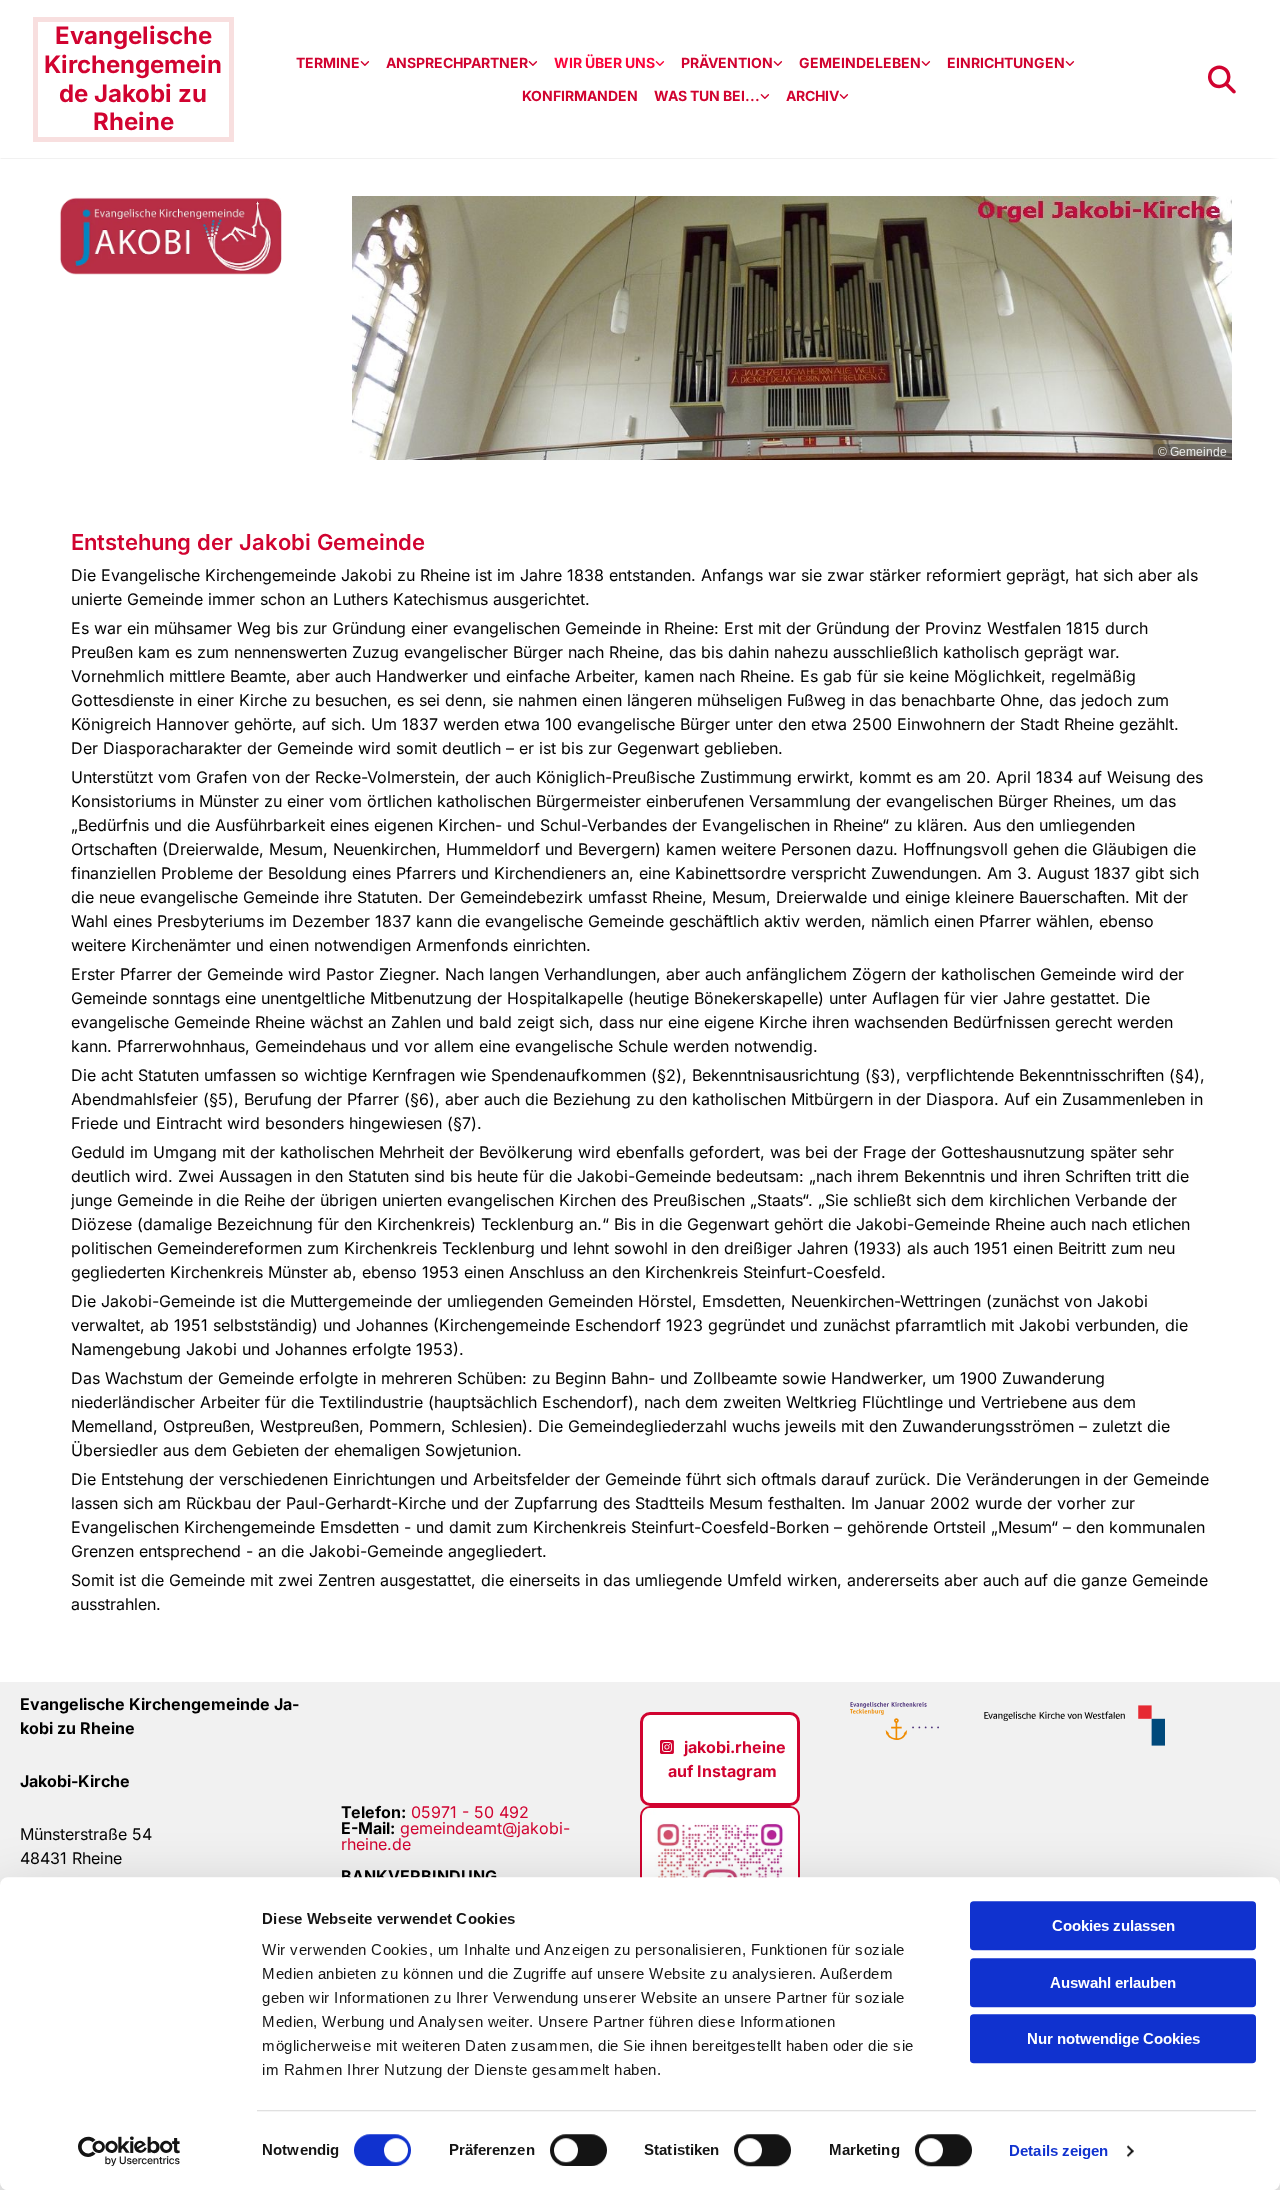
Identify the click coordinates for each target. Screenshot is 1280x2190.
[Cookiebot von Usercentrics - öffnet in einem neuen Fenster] (129, 2151)
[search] (1222, 80)
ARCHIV (812, 95)
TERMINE (328, 62)
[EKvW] (1068, 1725)
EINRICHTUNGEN (1006, 62)
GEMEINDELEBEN (860, 62)
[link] (333, 63)
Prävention (727, 62)
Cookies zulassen (1113, 1925)
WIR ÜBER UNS (604, 62)
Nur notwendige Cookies (1113, 2038)
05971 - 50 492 (470, 1812)
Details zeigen (1058, 2150)
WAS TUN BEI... (707, 95)
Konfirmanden (580, 95)
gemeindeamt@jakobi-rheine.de (455, 1836)
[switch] (578, 2150)
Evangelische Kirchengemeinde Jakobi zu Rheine (133, 78)
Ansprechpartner (457, 62)
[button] (720, 1759)
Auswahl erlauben (1113, 1982)
